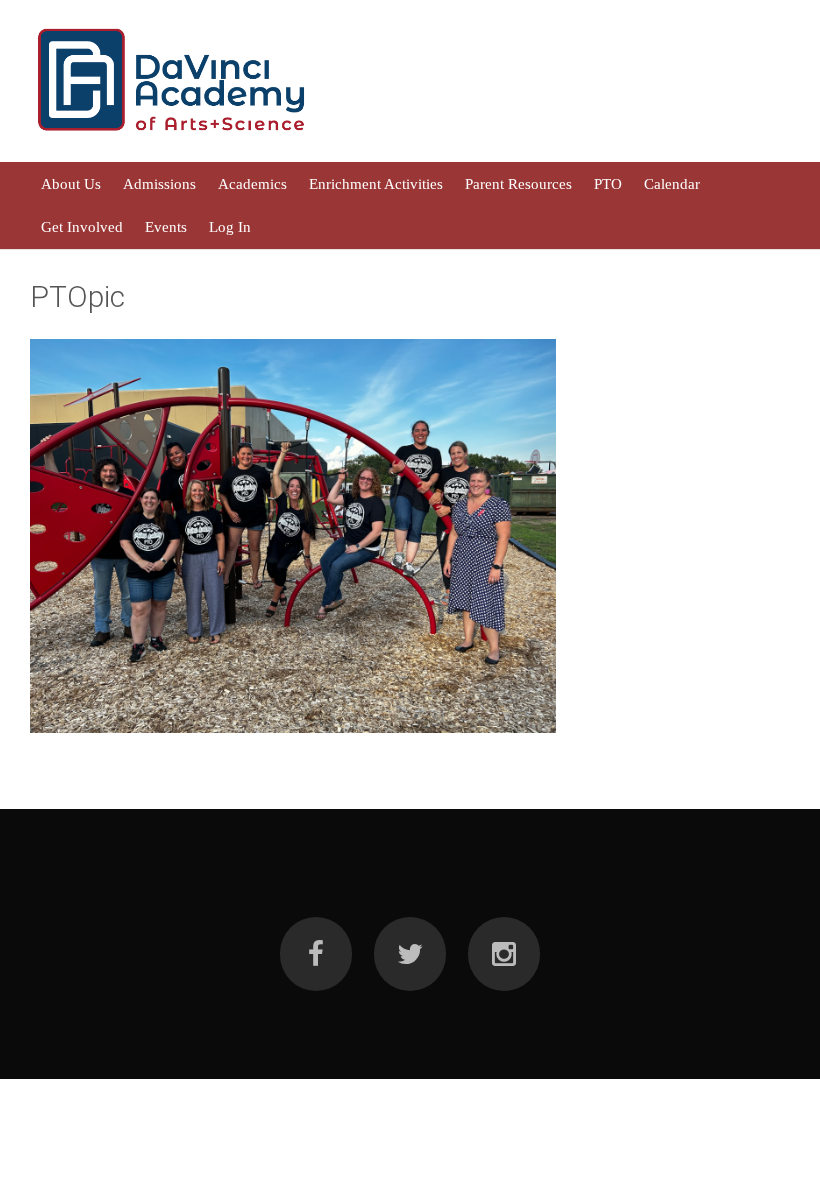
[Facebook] (316, 954)
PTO (608, 183)
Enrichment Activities (376, 183)
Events (166, 226)
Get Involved (82, 226)
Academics (252, 183)
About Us (71, 183)
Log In (230, 226)
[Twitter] (410, 954)
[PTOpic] (293, 536)
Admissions (159, 183)
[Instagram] (504, 954)
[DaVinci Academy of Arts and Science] (172, 135)
